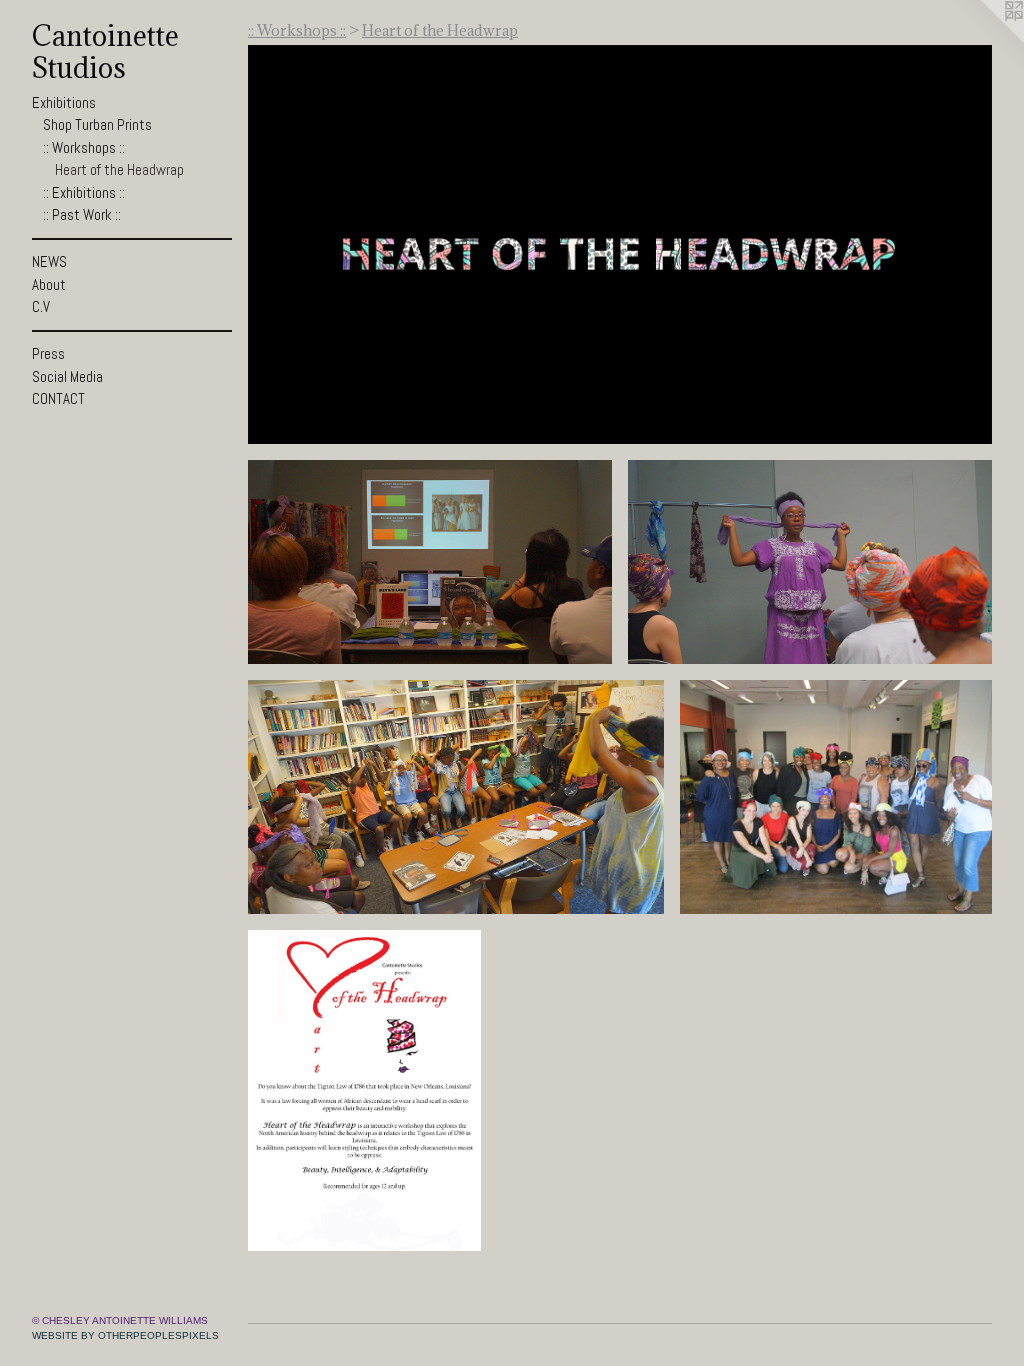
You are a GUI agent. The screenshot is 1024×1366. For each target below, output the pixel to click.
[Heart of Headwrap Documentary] (620, 244)
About (49, 284)
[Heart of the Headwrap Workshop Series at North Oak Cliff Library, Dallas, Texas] (430, 562)
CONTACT (58, 398)
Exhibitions (64, 102)
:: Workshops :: (84, 147)
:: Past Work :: (82, 214)
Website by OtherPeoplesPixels (125, 1335)
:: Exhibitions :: (84, 192)
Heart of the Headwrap (119, 169)
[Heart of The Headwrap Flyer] (364, 1090)
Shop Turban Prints (97, 124)
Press (48, 353)
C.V (41, 306)
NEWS (49, 261)
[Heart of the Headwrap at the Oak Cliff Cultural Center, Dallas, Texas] (836, 797)
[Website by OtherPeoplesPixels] (984, 40)
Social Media (67, 376)
